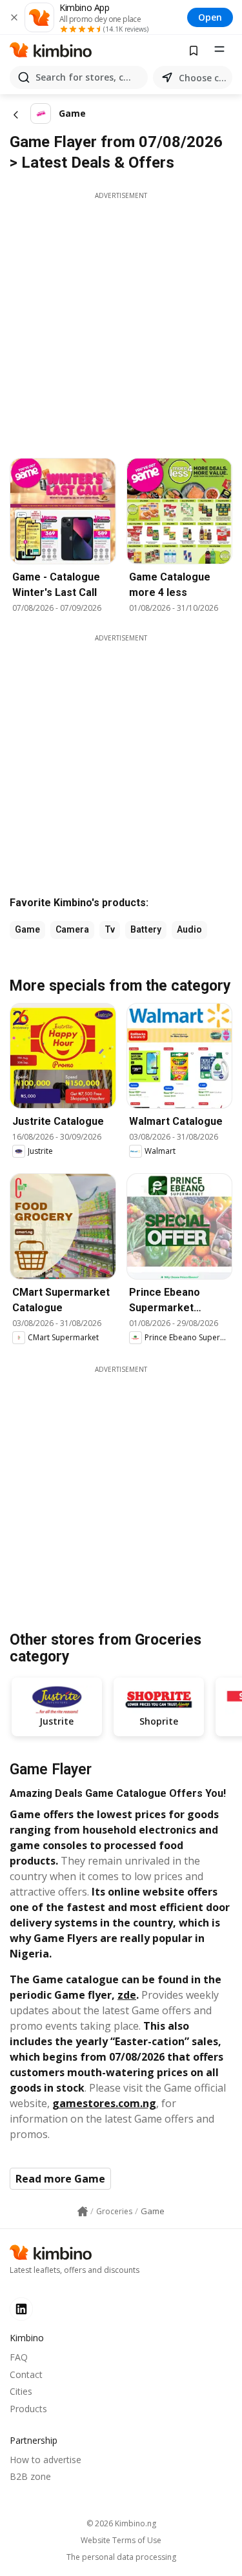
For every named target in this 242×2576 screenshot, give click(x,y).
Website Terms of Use (121, 2541)
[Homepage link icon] (83, 2212)
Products (28, 2409)
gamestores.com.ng (104, 2103)
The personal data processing (121, 2557)
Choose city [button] (203, 78)
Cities (21, 2391)
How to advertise (45, 2460)
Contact (26, 2374)
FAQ (19, 2357)
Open (210, 17)
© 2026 (121, 2523)
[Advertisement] (121, 322)
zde (127, 1995)
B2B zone (30, 2476)
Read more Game (60, 2179)
